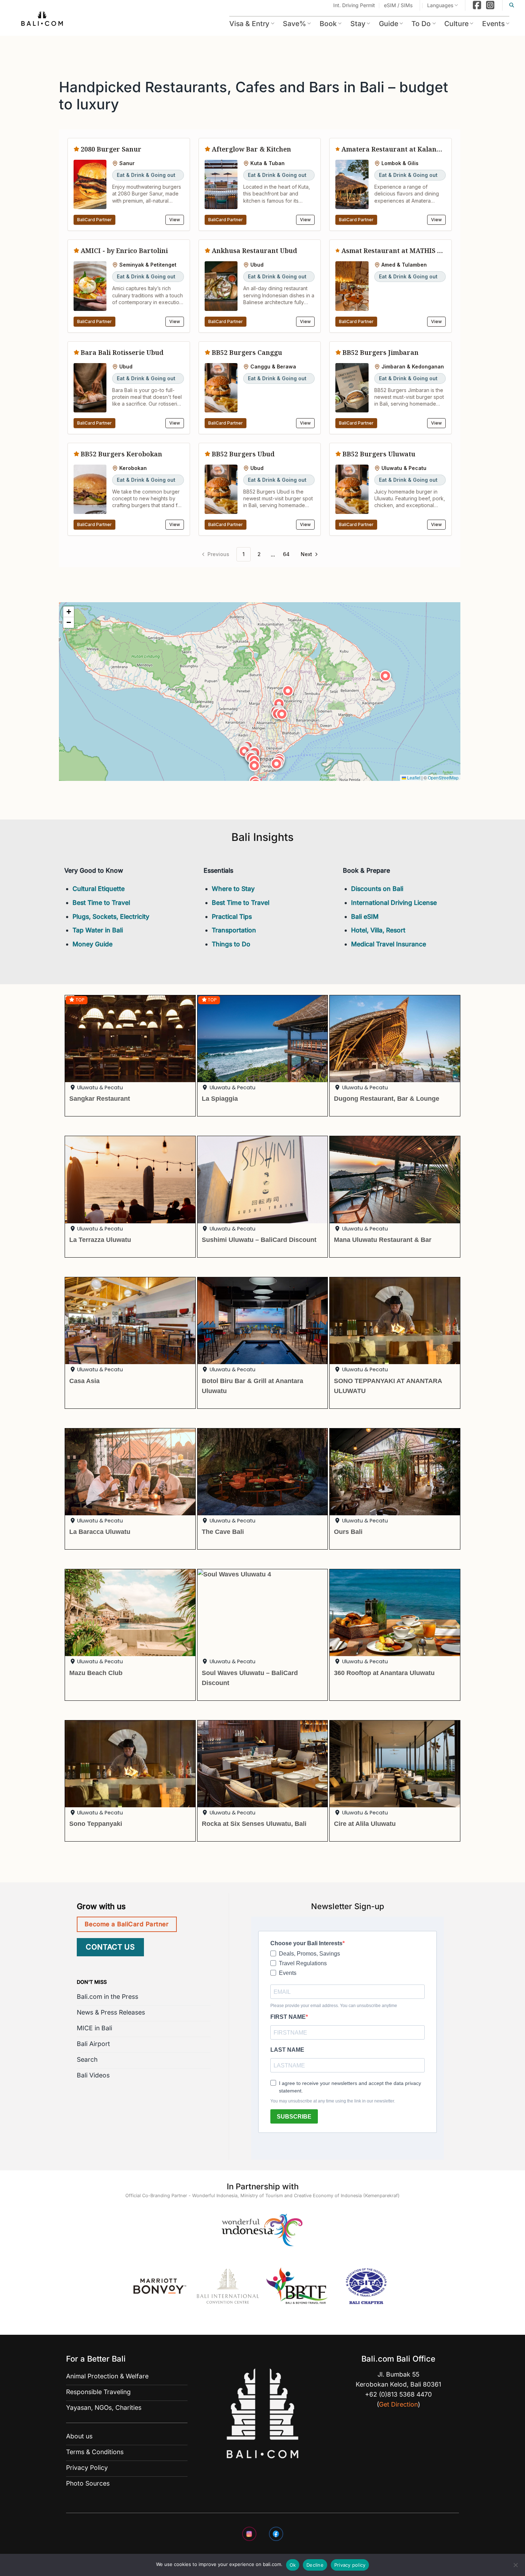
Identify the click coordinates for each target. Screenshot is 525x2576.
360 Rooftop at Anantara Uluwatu (384, 1673)
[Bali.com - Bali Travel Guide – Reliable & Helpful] (42, 20)
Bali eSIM (365, 917)
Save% (294, 24)
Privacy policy (350, 2565)
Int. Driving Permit (354, 5)
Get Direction (398, 2404)
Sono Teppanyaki (96, 1824)
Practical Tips (232, 917)
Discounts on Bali (377, 889)
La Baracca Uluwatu (100, 1532)
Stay (358, 24)
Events (493, 24)
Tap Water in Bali (98, 930)
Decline (315, 2565)
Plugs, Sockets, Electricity (111, 917)
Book (328, 24)
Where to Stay (233, 889)
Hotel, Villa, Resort (378, 930)
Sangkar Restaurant (100, 1098)
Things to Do (231, 944)
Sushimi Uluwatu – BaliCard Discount (259, 1240)
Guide (389, 24)
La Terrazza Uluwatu (100, 1240)
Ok (293, 2565)
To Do (421, 24)
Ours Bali (348, 1532)
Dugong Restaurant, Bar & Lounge (387, 1098)
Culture (456, 24)
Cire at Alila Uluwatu (365, 1824)
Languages (440, 5)
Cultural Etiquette (99, 889)
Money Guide (92, 944)
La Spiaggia (220, 1098)
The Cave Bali (223, 1532)
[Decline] (515, 2567)
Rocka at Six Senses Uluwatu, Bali (254, 1824)
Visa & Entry (249, 24)
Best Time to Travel (101, 903)
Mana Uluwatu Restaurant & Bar (383, 1240)
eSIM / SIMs (398, 5)
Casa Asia (84, 1381)
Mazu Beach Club (96, 1673)
